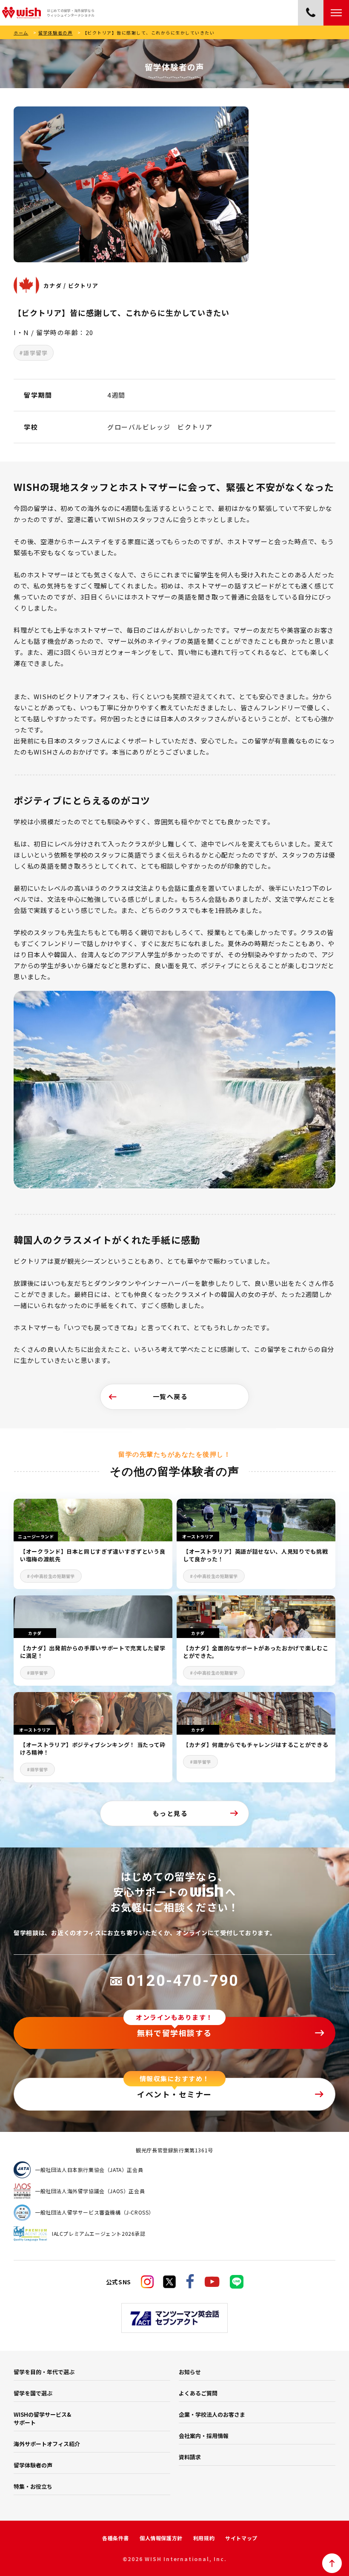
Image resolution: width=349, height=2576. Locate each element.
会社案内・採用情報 (204, 2436)
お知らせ (190, 2372)
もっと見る (170, 1813)
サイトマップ (241, 2538)
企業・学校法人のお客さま (212, 2414)
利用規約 (204, 2538)
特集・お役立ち (33, 2486)
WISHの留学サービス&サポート (42, 2418)
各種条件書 (116, 2538)
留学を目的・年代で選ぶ (44, 2372)
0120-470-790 (183, 1981)
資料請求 (190, 2457)
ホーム (21, 33)
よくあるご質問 (198, 2393)
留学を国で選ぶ (33, 2393)
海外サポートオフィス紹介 (47, 2444)
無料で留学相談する (174, 2033)
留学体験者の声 (56, 33)
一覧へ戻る (170, 1396)
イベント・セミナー (174, 2094)
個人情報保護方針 (161, 2538)
